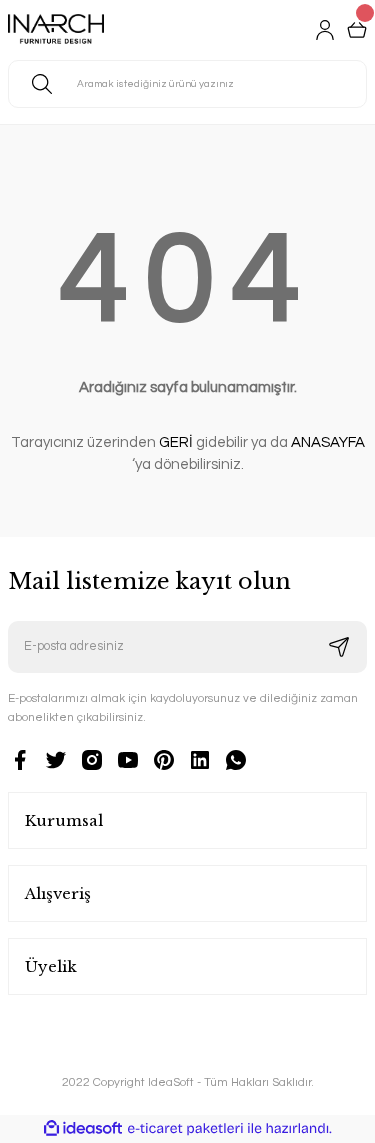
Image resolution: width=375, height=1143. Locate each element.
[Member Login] (325, 30)
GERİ (176, 442)
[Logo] (56, 30)
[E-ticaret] (185, 1128)
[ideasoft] (83, 1129)
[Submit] (339, 647)
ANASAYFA (328, 442)
